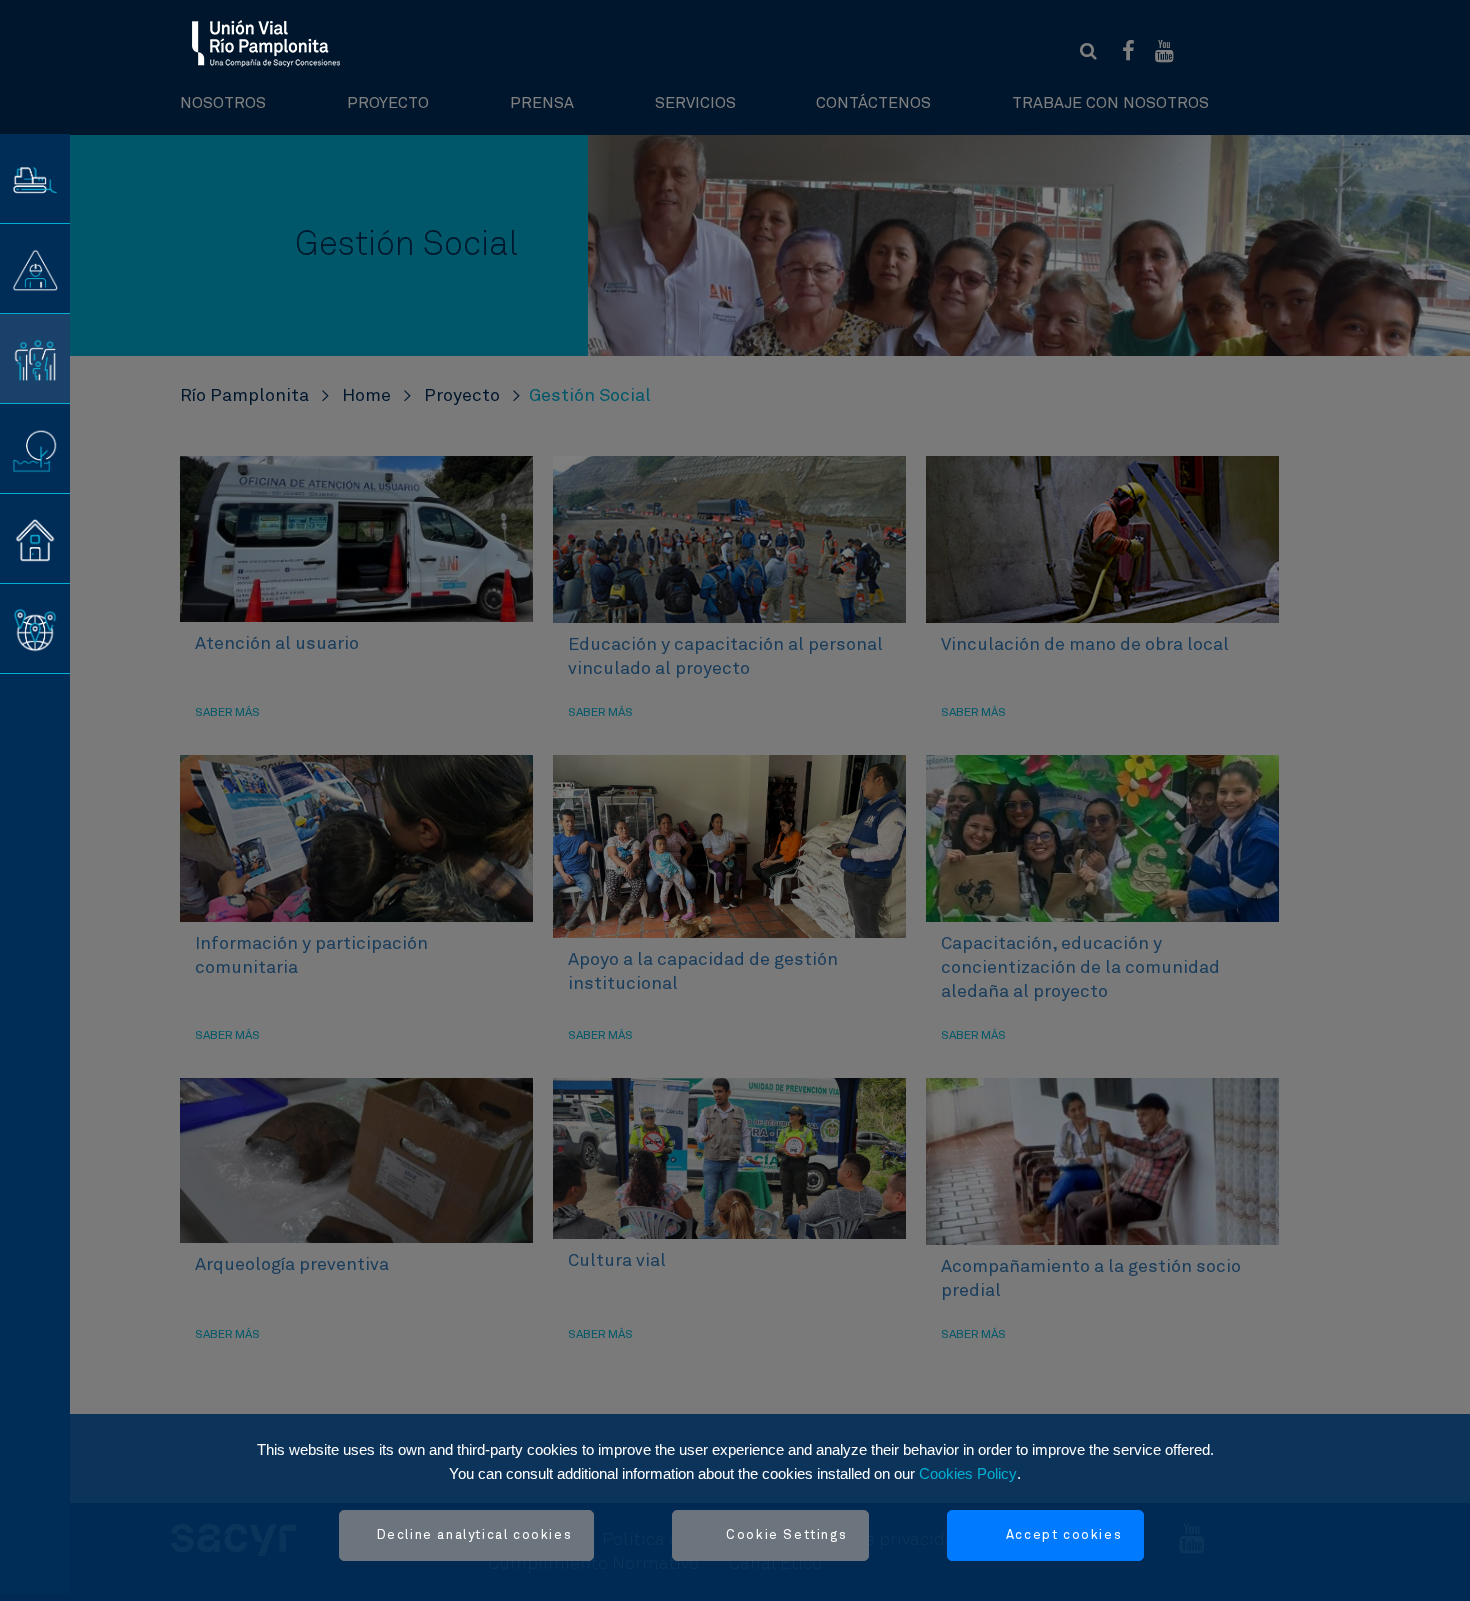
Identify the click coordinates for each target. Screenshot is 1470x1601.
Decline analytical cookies (475, 1535)
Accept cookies (1064, 1535)
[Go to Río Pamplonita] (266, 43)
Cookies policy (968, 1473)
